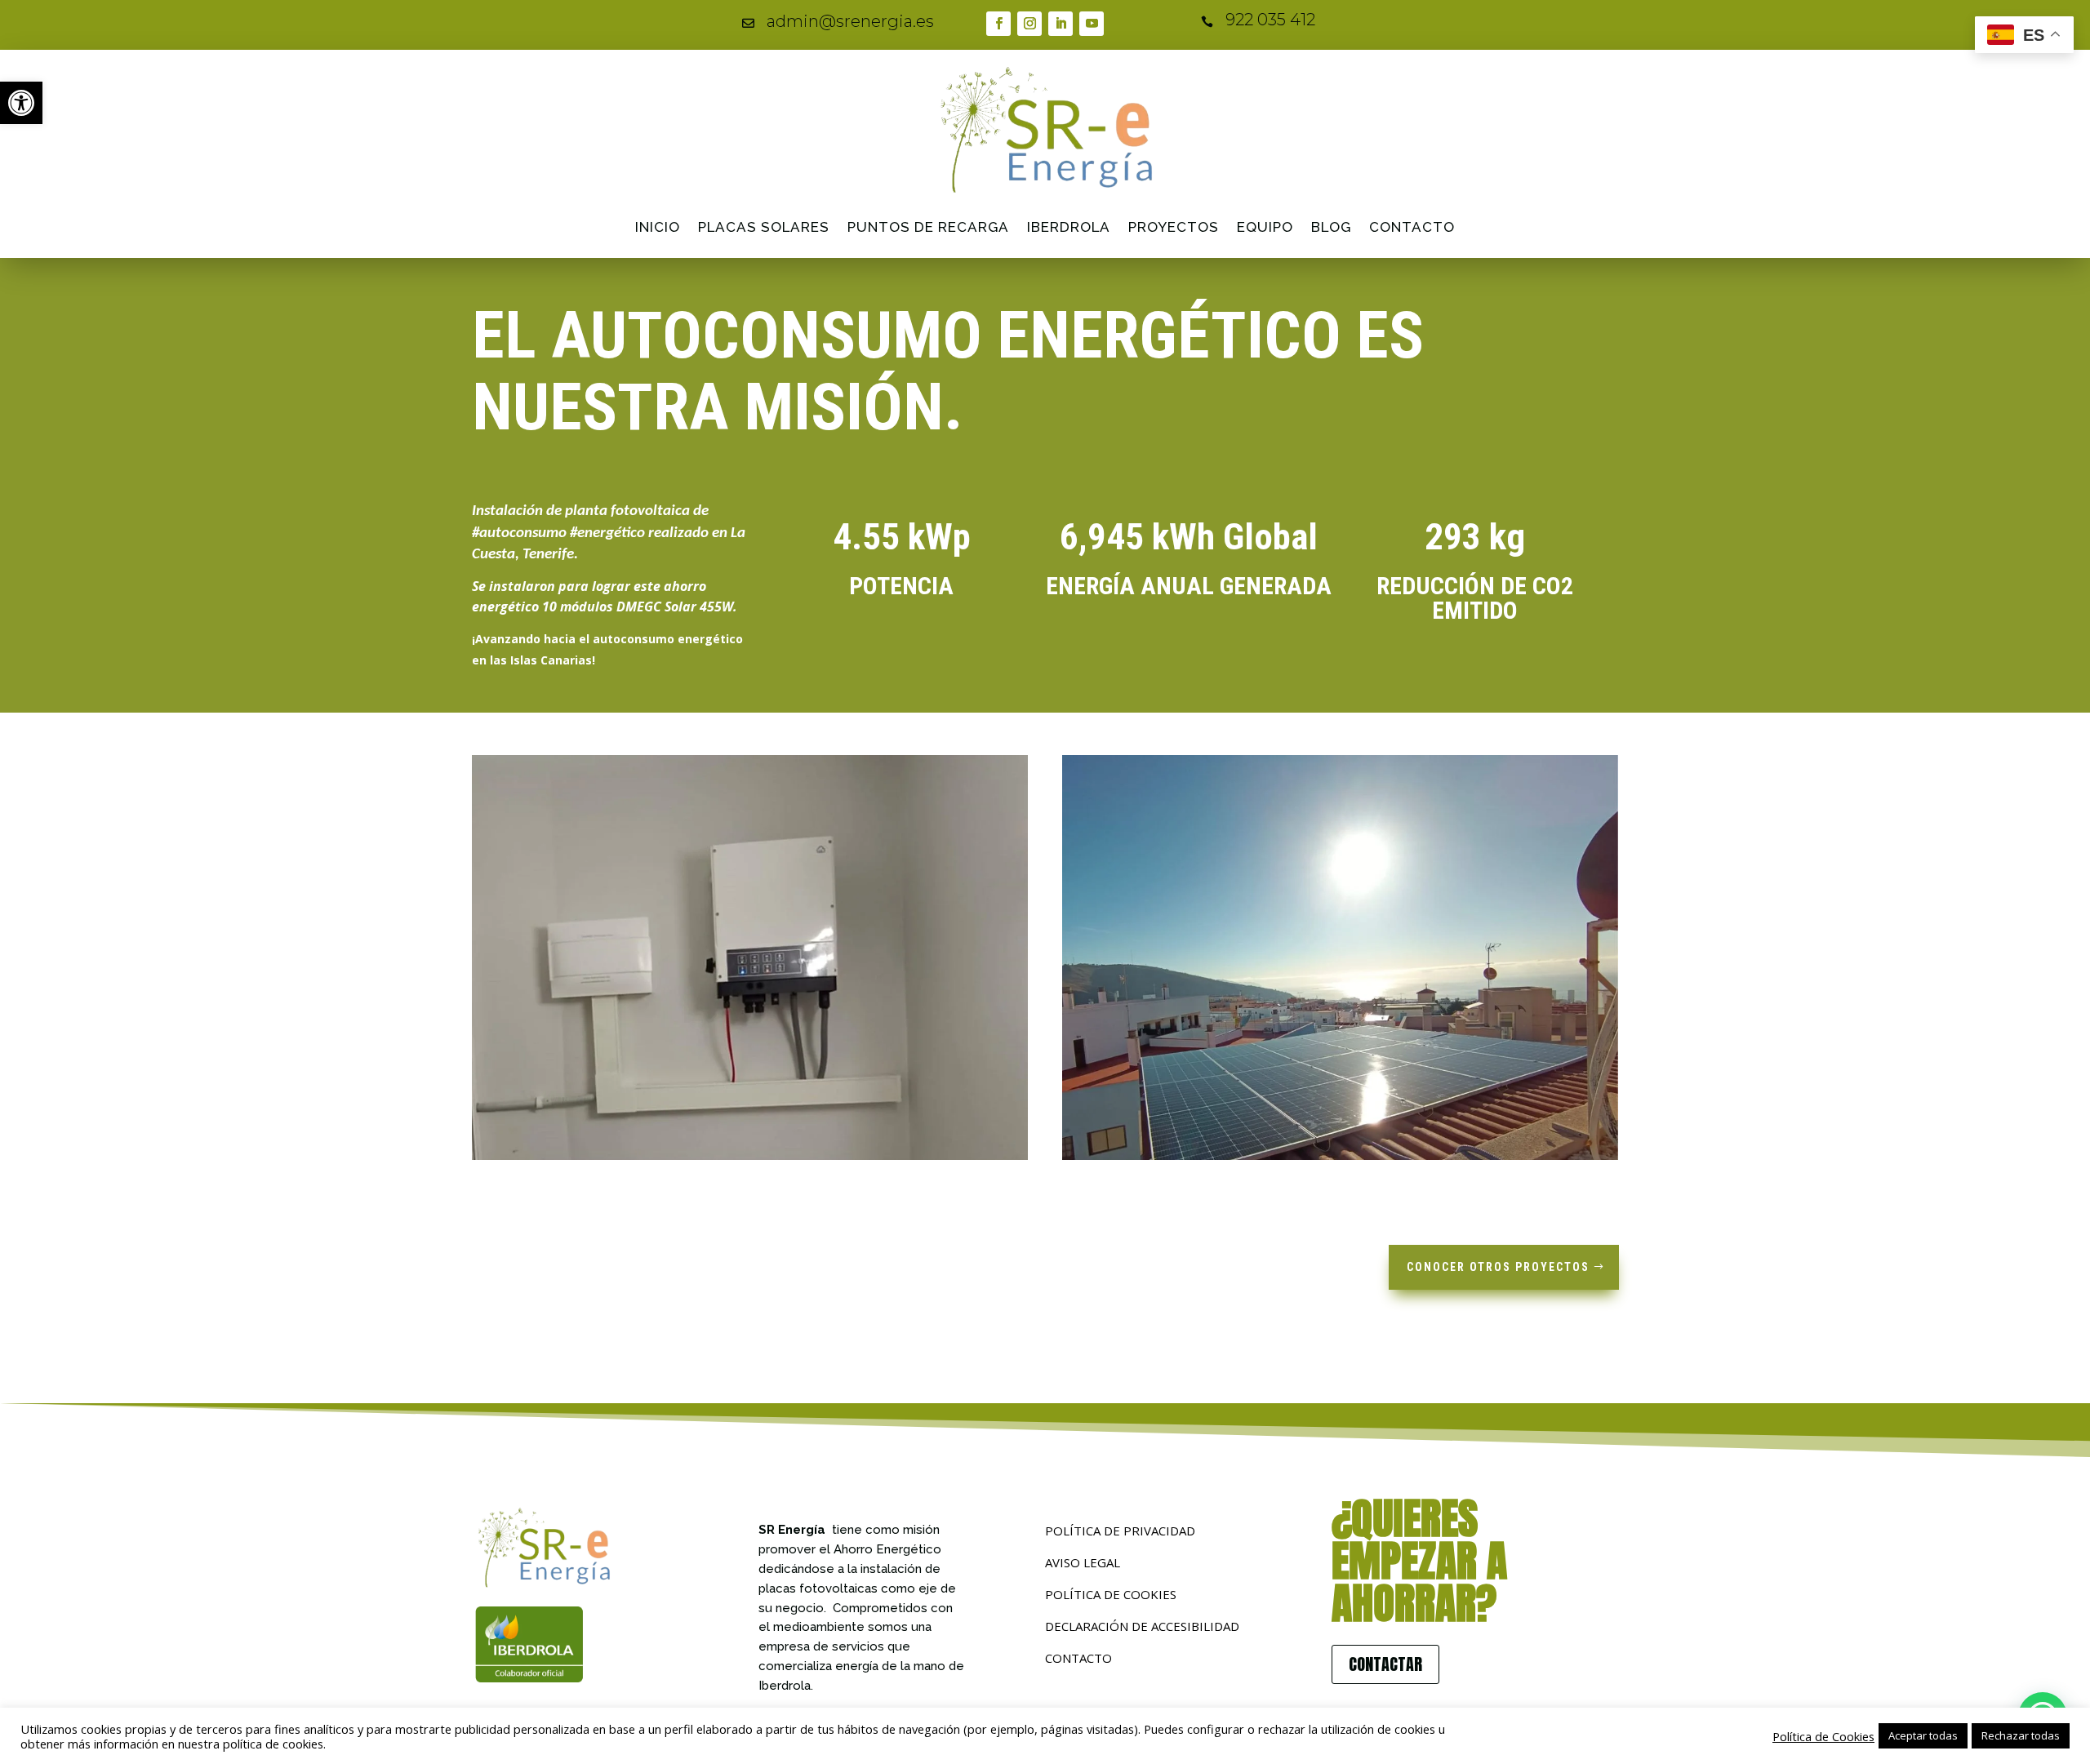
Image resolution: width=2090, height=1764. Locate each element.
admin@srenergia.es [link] (850, 21)
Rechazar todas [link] (2021, 1735)
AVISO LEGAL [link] (1083, 1562)
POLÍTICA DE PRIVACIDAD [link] (1120, 1531)
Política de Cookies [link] (1823, 1736)
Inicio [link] (658, 227)
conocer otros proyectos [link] (1498, 1267)
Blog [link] (1331, 227)
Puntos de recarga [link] (928, 227)
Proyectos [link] (1174, 227)
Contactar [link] (1385, 1664)
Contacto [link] (1412, 227)
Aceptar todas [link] (1923, 1735)
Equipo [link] (1265, 227)
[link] (21, 103)
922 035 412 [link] (1270, 20)
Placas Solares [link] (764, 227)
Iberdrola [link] (1069, 227)
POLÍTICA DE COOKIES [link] (1111, 1594)
